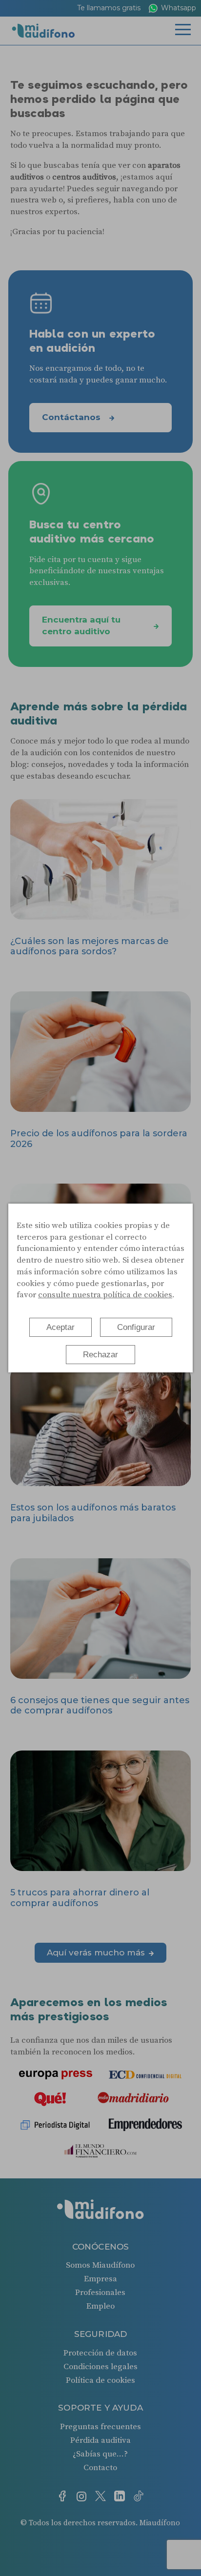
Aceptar (60, 1327)
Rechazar (100, 1355)
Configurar (136, 1327)
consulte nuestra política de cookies (105, 1295)
